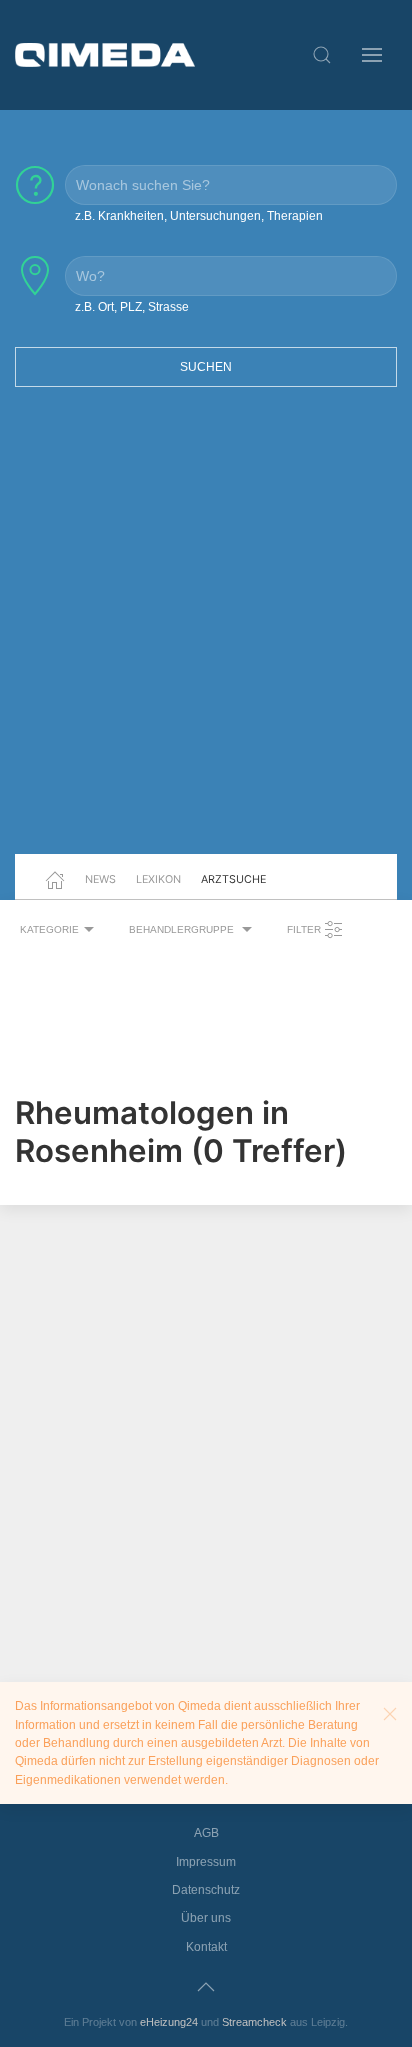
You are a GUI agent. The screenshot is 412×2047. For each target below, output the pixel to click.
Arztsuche (233, 879)
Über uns (206, 1918)
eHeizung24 (169, 2022)
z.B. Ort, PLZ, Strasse (132, 307)
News (100, 879)
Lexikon (158, 879)
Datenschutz (206, 1890)
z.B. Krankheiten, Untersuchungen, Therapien (199, 216)
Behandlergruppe (183, 929)
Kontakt (206, 1947)
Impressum (206, 1862)
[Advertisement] (206, 633)
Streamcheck (254, 2022)
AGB (206, 1833)
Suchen (206, 367)
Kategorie (49, 929)
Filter (305, 929)
